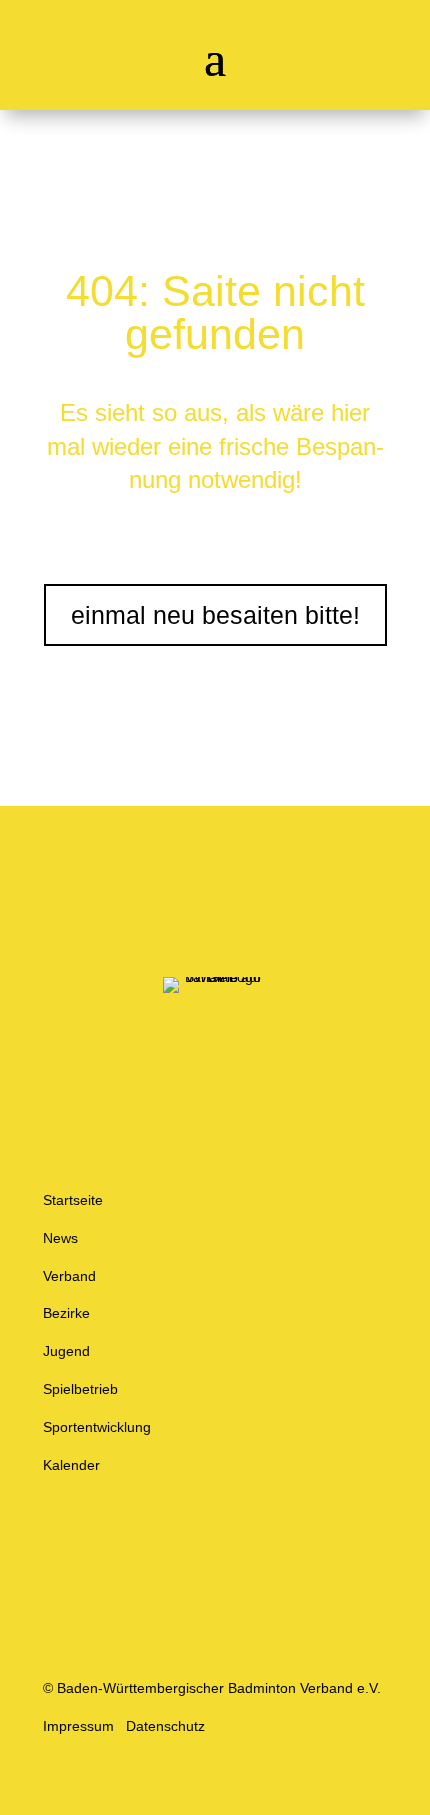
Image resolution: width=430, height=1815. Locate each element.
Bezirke (66, 1313)
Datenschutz (165, 1726)
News (60, 1238)
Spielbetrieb (80, 1389)
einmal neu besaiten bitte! (215, 615)
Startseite (73, 1200)
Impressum (78, 1726)
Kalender (71, 1465)
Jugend (66, 1351)
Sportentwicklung (97, 1427)
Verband (69, 1276)
